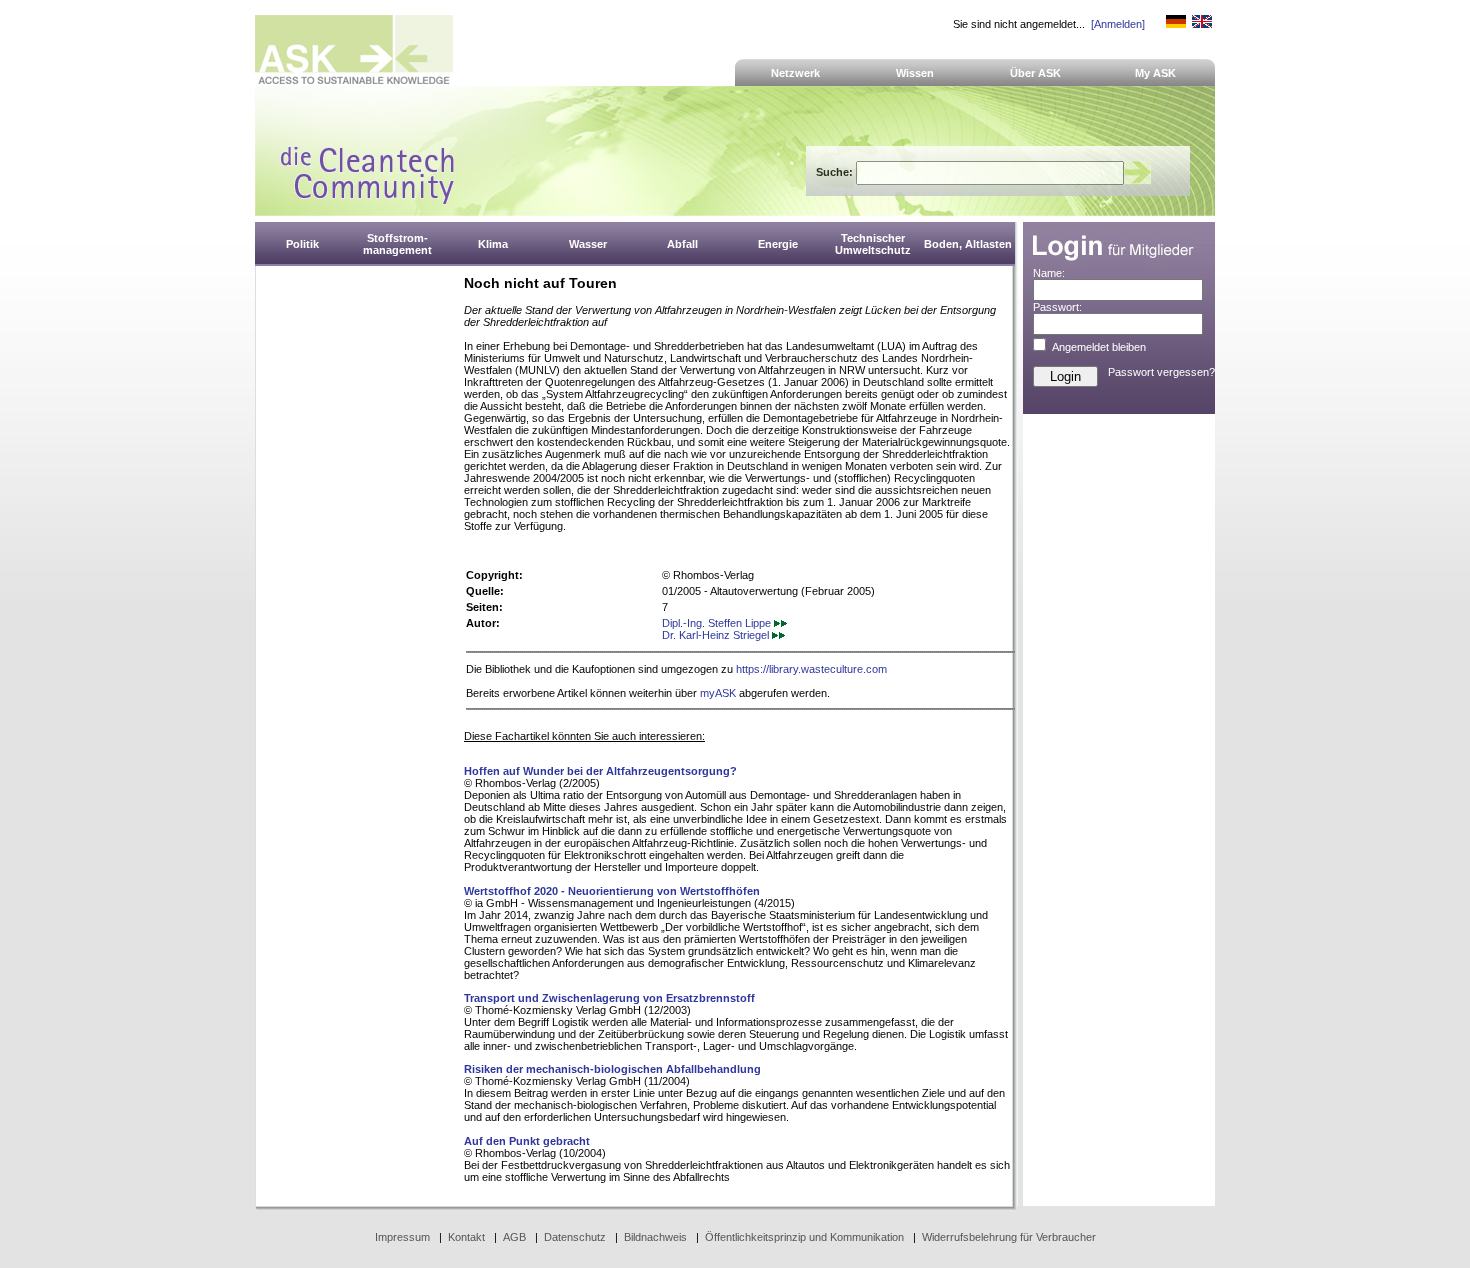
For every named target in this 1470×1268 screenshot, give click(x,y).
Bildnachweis (655, 1237)
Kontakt (466, 1237)
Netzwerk (795, 73)
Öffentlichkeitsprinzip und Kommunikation (804, 1237)
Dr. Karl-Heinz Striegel (717, 635)
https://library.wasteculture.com (811, 669)
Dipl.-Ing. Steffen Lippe (718, 623)
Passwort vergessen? (1161, 372)
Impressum (402, 1237)
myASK (718, 693)
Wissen (915, 73)
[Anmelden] (1118, 24)
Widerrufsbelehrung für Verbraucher (1009, 1237)
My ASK (1155, 73)
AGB (514, 1237)
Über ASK (1035, 73)
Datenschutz (575, 1237)
